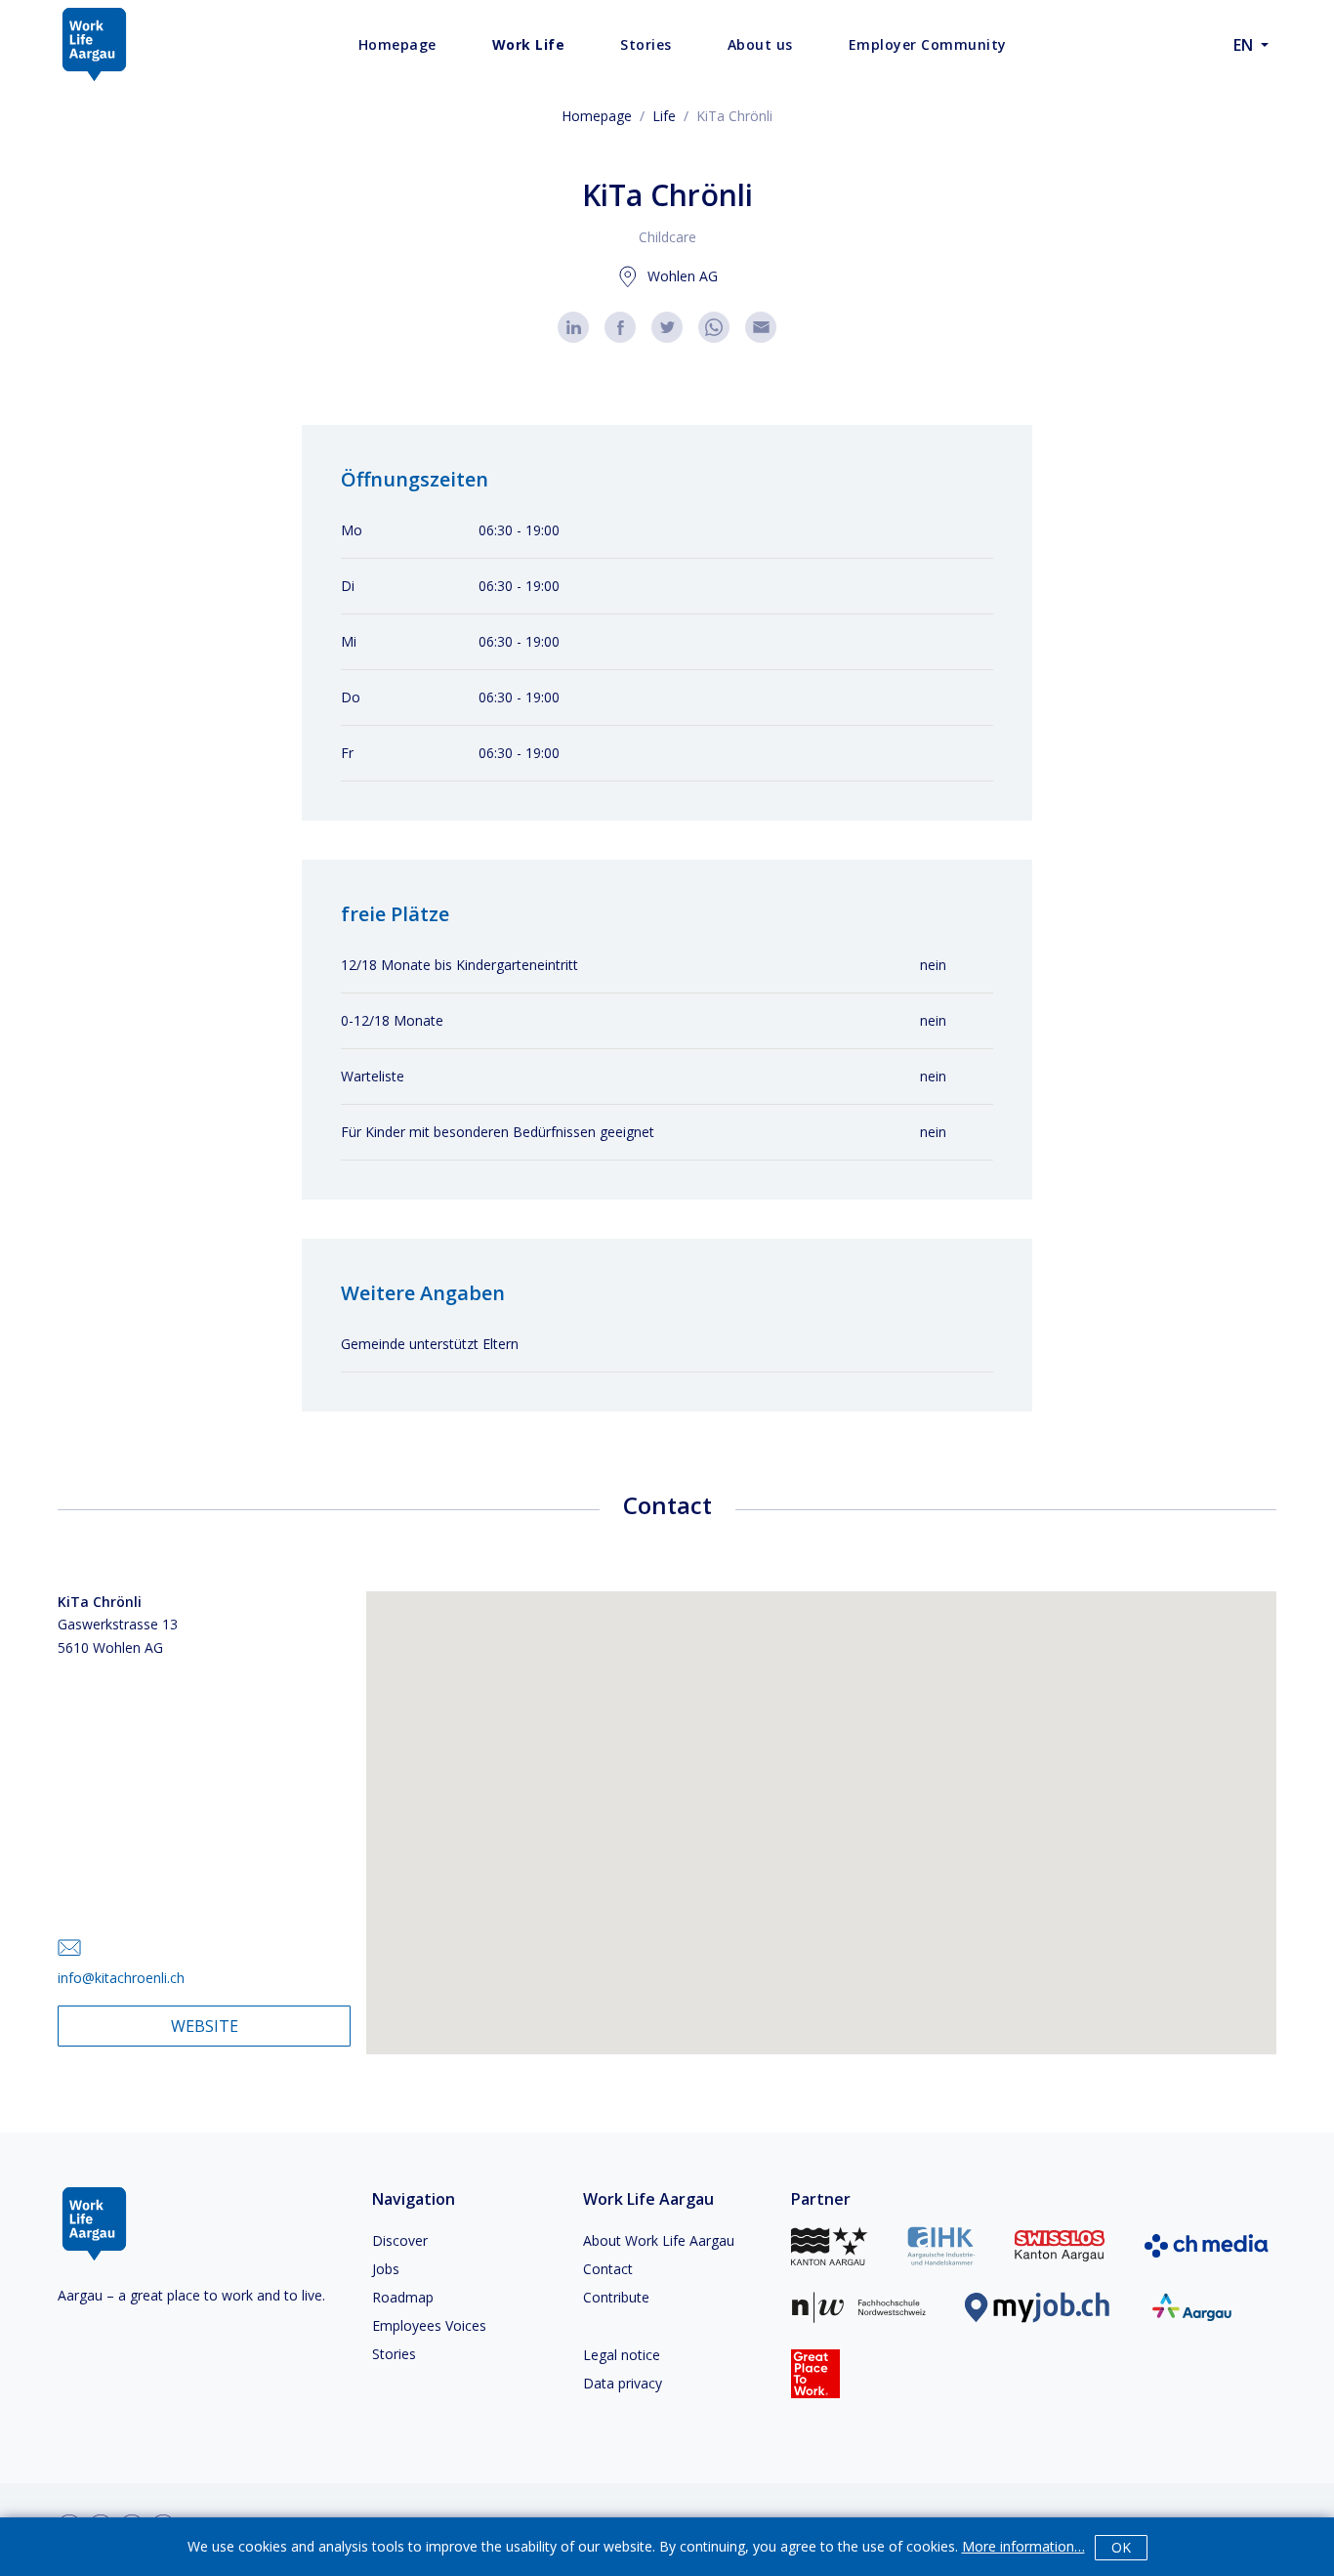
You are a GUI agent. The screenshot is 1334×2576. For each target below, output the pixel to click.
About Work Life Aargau (659, 2240)
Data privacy (623, 2383)
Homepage (597, 116)
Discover (400, 2240)
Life (664, 116)
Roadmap (403, 2297)
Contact (608, 2269)
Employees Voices (429, 2325)
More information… (1023, 2546)
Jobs (386, 2269)
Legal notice (622, 2355)
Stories (394, 2354)
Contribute (616, 2297)
